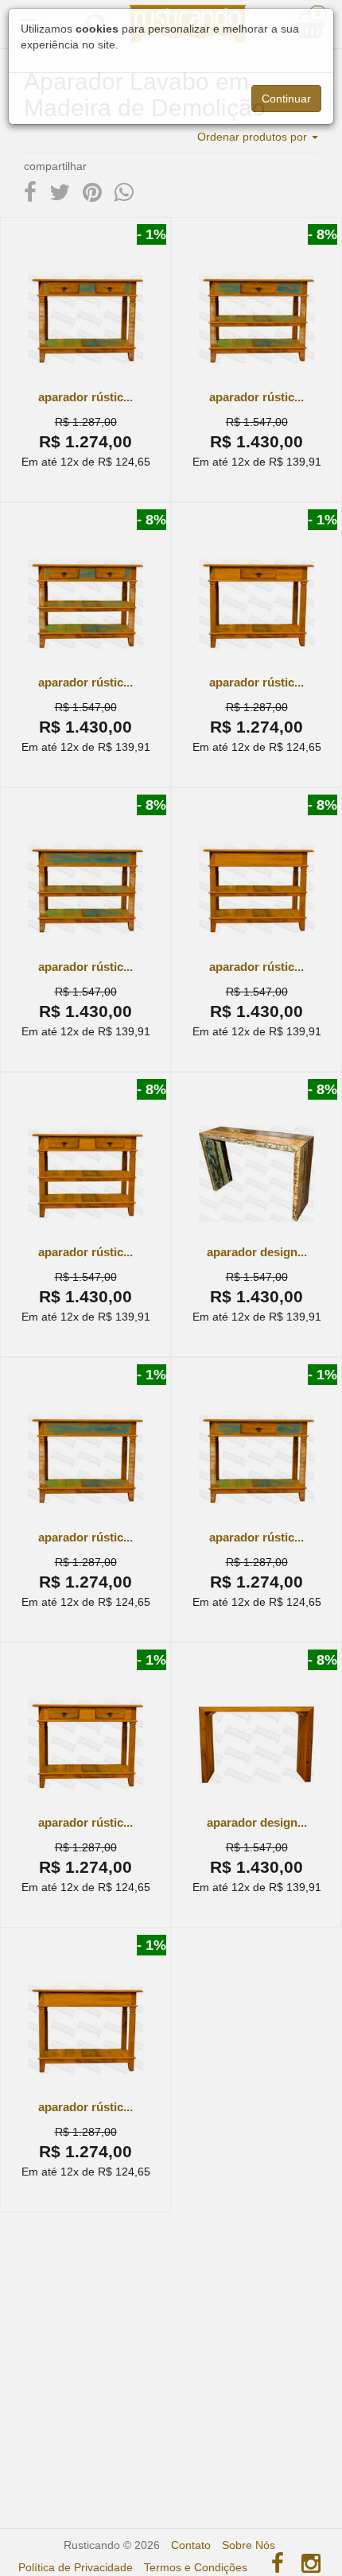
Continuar (286, 99)
